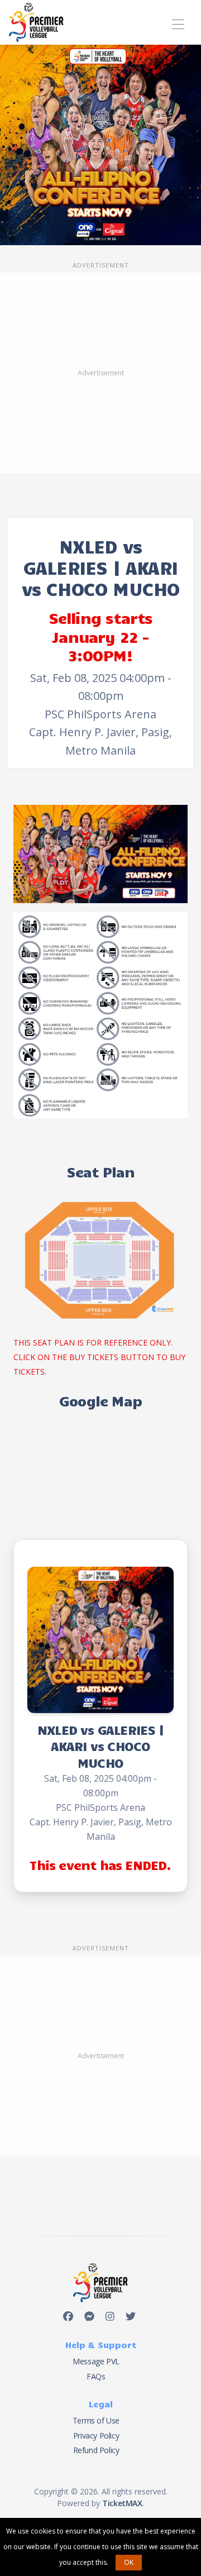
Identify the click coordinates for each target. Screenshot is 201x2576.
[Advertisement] (100, 373)
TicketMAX (122, 2503)
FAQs (96, 2376)
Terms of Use (96, 2420)
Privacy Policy (96, 2436)
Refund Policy (96, 2450)
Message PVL (96, 2361)
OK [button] (129, 2562)
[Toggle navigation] (178, 23)
